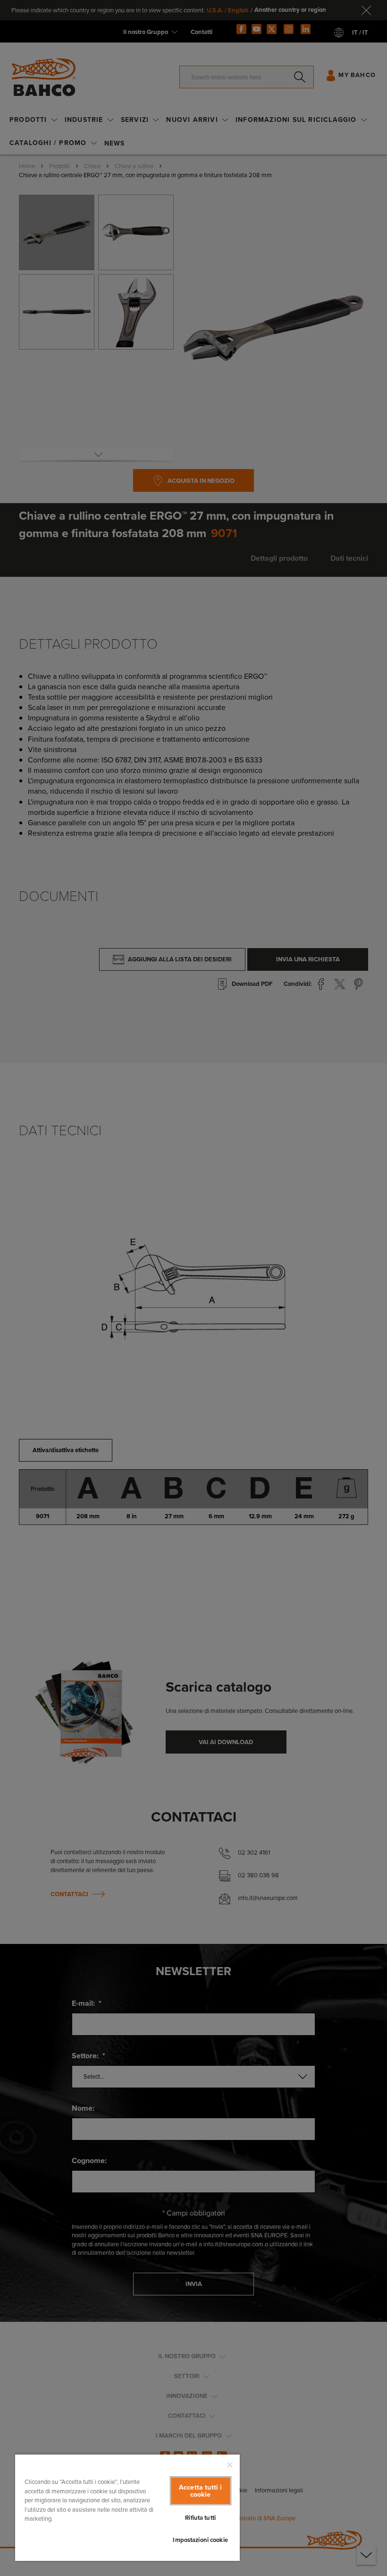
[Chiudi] (230, 2465)
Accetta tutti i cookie (200, 2490)
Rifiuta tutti (200, 2518)
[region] (127, 2507)
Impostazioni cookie (200, 2540)
